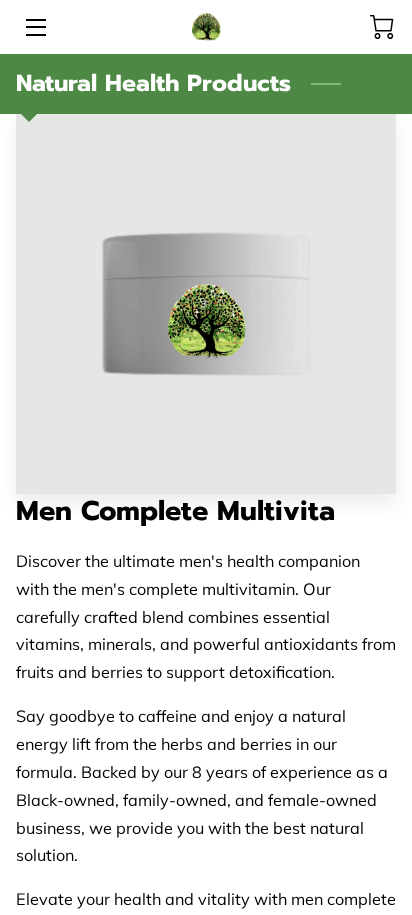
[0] (382, 27)
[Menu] (34, 27)
